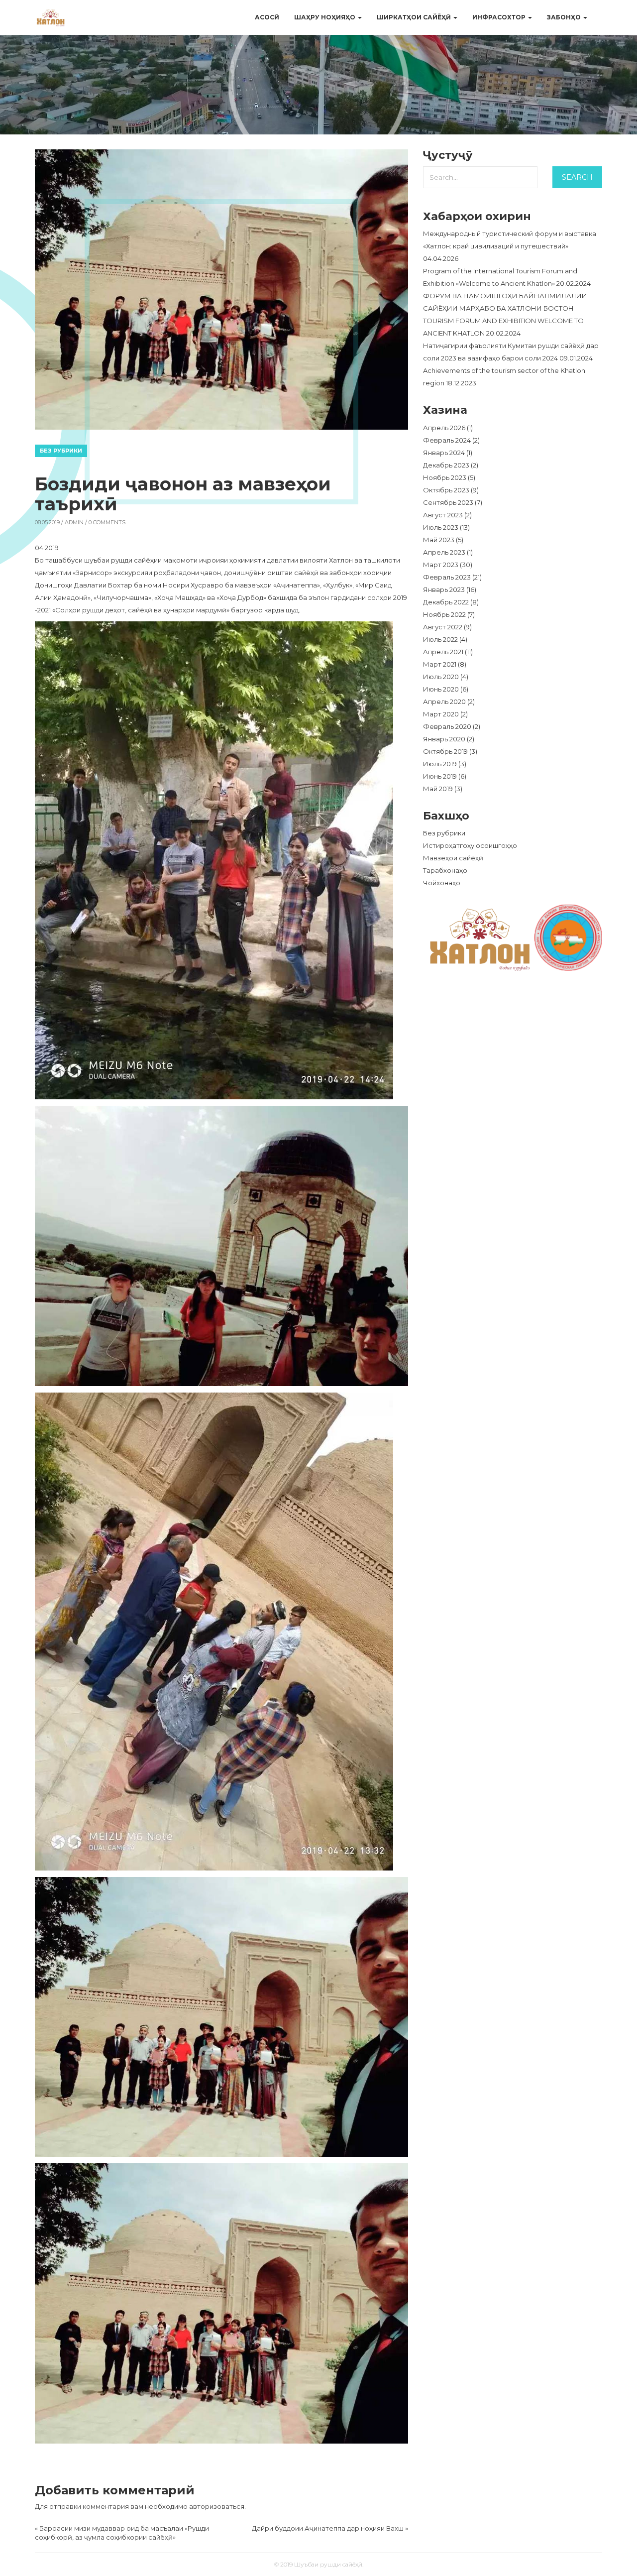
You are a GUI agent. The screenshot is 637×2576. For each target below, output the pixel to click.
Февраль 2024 (447, 440)
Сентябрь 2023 (448, 502)
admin (74, 522)
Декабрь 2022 (446, 602)
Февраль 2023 (447, 577)
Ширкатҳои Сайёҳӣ (415, 17)
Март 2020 (441, 714)
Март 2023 (441, 565)
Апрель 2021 (443, 652)
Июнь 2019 (440, 776)
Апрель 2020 (444, 702)
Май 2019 (438, 789)
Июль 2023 (441, 527)
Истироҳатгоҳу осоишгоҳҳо (470, 845)
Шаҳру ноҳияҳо (325, 17)
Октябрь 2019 (445, 751)
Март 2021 (440, 664)
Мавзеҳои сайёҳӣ (453, 858)
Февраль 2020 (447, 726)
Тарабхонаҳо (445, 870)
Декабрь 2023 (446, 465)
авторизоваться (217, 2506)
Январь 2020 (444, 739)
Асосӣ (267, 17)
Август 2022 (443, 627)
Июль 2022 (440, 639)
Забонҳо (565, 17)
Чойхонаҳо (442, 883)
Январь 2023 (444, 589)
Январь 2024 (444, 453)
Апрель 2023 (444, 552)
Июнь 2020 (441, 689)
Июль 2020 (441, 677)
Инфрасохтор (500, 17)
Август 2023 (443, 515)
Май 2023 (439, 540)
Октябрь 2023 (446, 490)
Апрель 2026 (444, 428)
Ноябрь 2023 (445, 477)
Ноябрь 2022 (444, 614)
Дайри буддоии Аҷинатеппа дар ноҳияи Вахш (328, 2528)
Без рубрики (61, 451)
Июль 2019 (440, 764)
